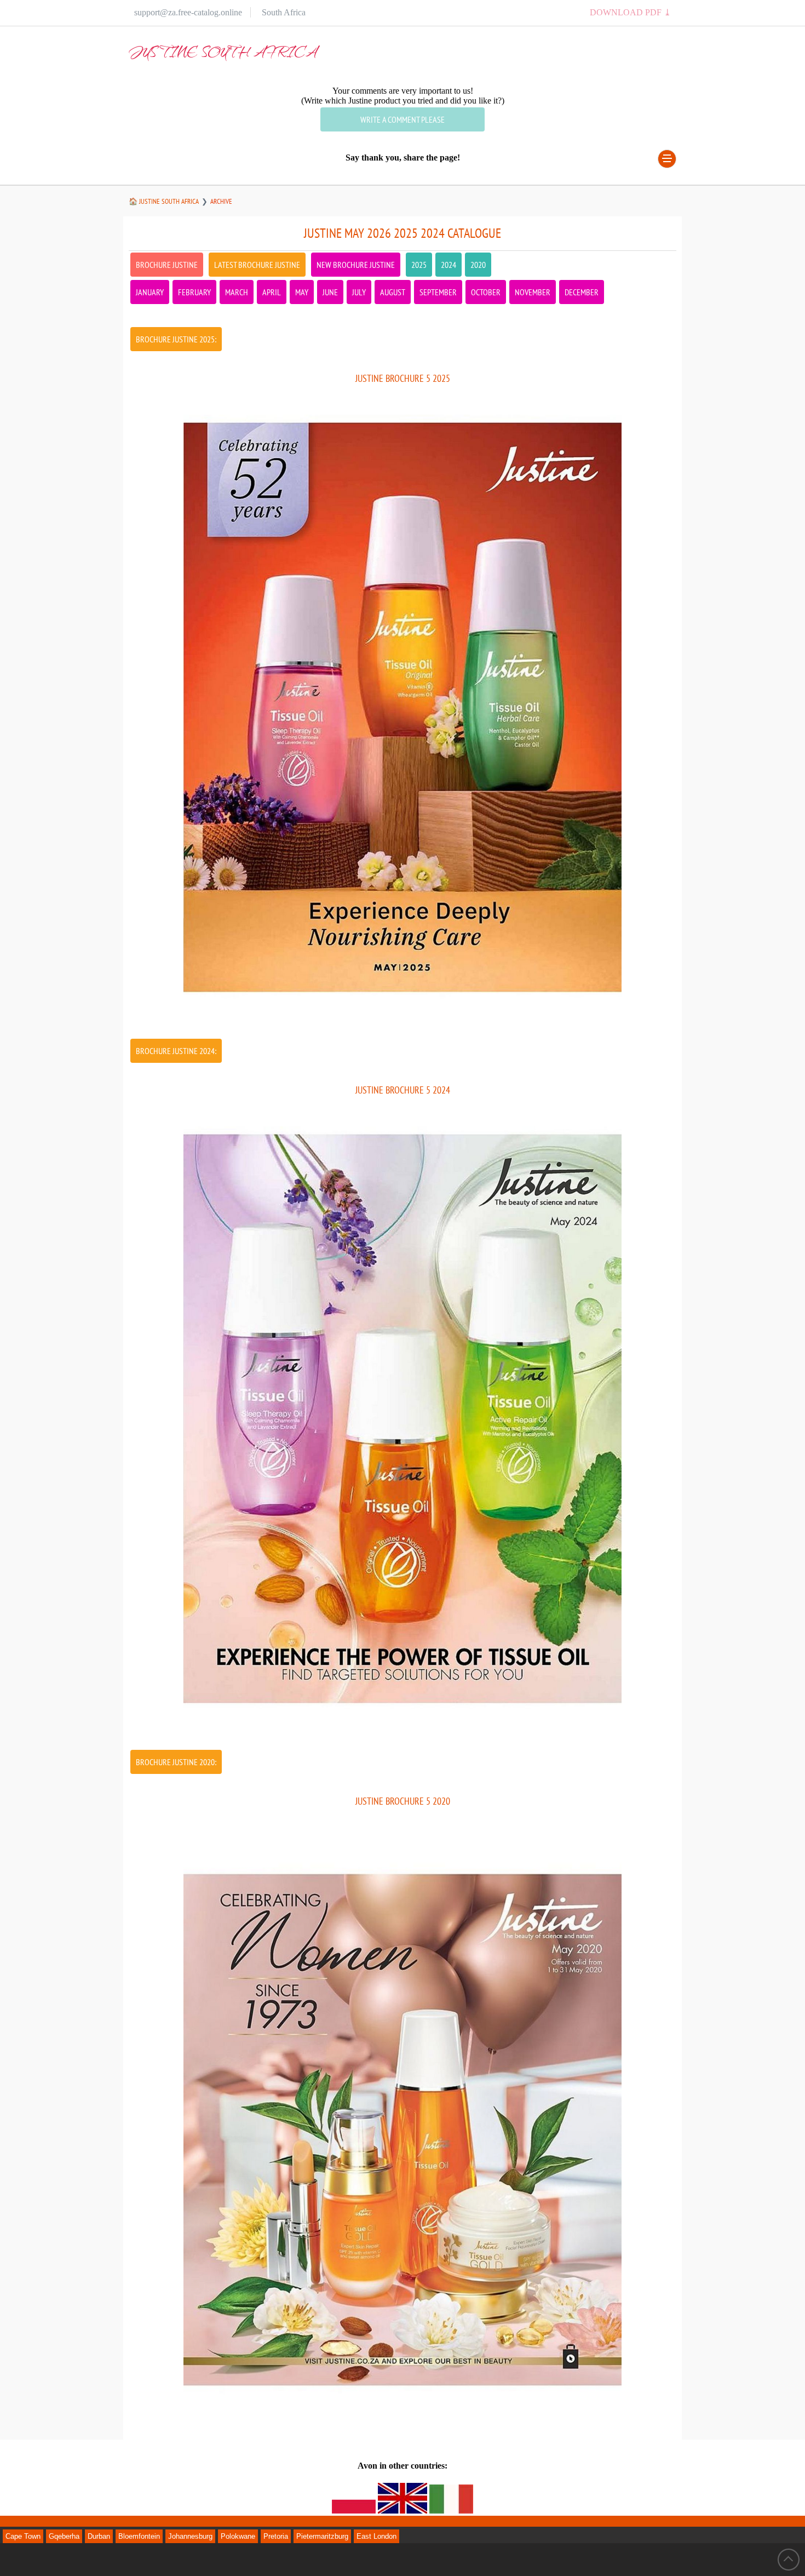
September (438, 292)
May (302, 292)
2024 (449, 265)
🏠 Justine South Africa (164, 201)
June (330, 292)
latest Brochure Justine (257, 265)
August (393, 292)
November (533, 292)
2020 (478, 265)
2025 (419, 265)
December (582, 292)
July (359, 292)
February (194, 292)
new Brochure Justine (356, 265)
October (486, 292)
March (237, 292)
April (272, 292)
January (150, 292)
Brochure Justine (167, 265)
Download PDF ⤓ (630, 12)
